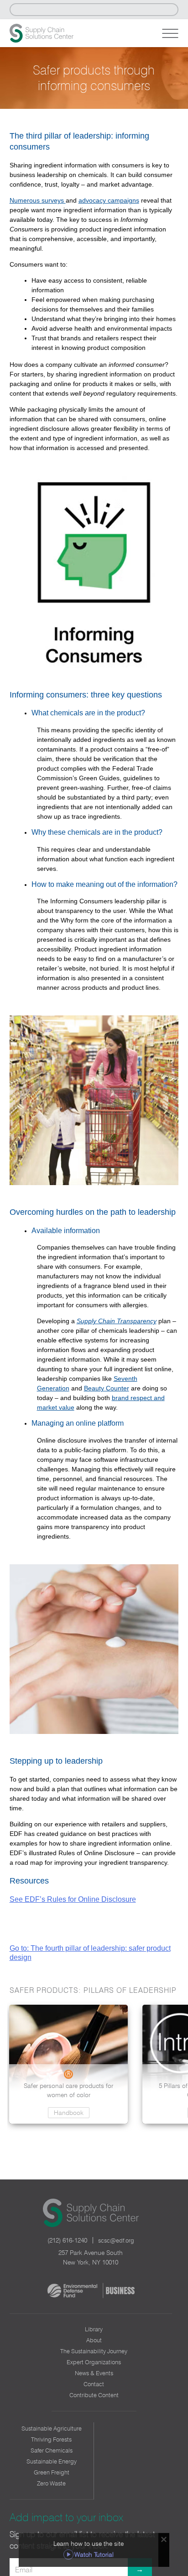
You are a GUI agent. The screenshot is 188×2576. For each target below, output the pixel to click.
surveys (54, 200)
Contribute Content (94, 2395)
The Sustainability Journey (94, 2351)
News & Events (94, 2373)
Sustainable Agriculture (52, 2428)
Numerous (26, 200)
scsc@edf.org (116, 2240)
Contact (94, 2384)
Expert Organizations (94, 2362)
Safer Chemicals (52, 2450)
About (94, 2340)
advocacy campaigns (109, 200)
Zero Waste (51, 2483)
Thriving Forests (51, 2439)
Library (94, 2329)
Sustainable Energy (52, 2461)
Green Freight (52, 2472)
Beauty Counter (107, 1388)
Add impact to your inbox (66, 2517)
